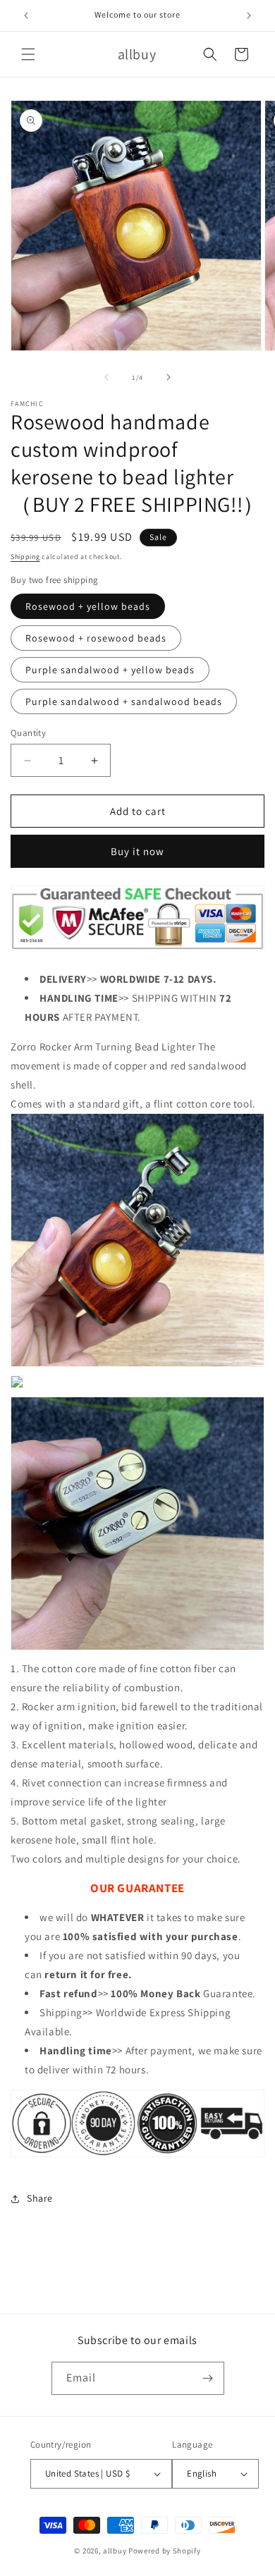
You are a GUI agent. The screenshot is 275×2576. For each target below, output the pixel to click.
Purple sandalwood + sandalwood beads (124, 701)
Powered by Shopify (165, 2551)
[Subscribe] (208, 2378)
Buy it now (137, 851)
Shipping (25, 557)
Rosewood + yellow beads (88, 606)
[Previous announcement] (26, 16)
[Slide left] (106, 377)
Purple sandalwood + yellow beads (110, 670)
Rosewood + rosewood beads (96, 638)
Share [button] (40, 2198)
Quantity (28, 733)
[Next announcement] (249, 16)
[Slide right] (169, 377)
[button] (28, 54)
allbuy (115, 2551)
